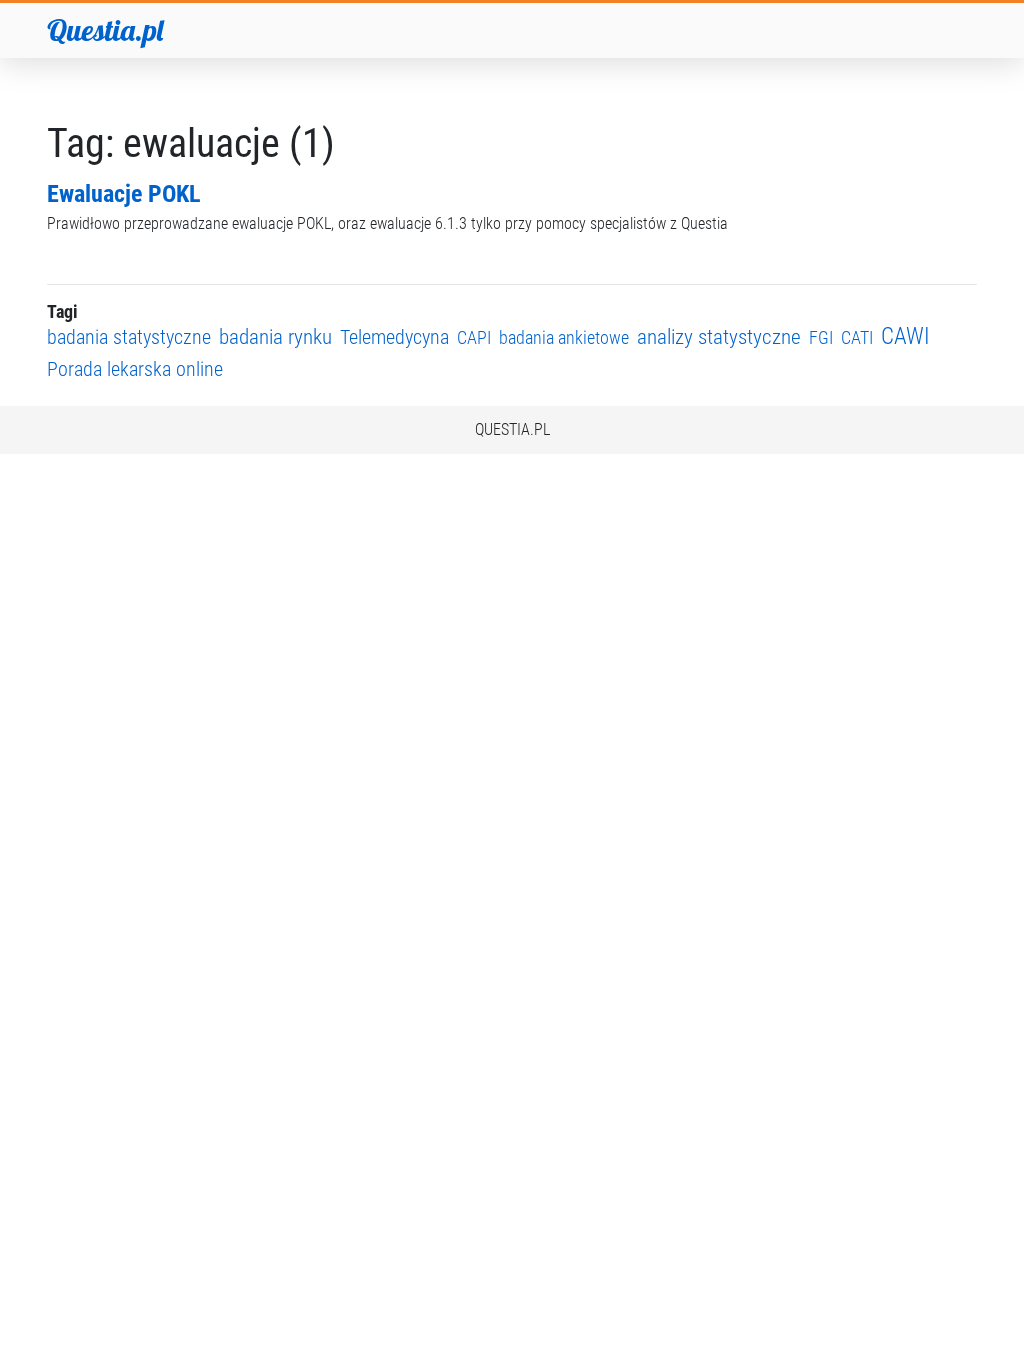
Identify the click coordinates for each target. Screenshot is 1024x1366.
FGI (821, 337)
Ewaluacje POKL (123, 194)
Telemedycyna (394, 337)
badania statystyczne (129, 337)
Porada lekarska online (135, 369)
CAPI (474, 337)
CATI (857, 337)
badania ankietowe (564, 337)
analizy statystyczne (719, 336)
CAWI (905, 336)
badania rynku (275, 336)
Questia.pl (105, 30)
